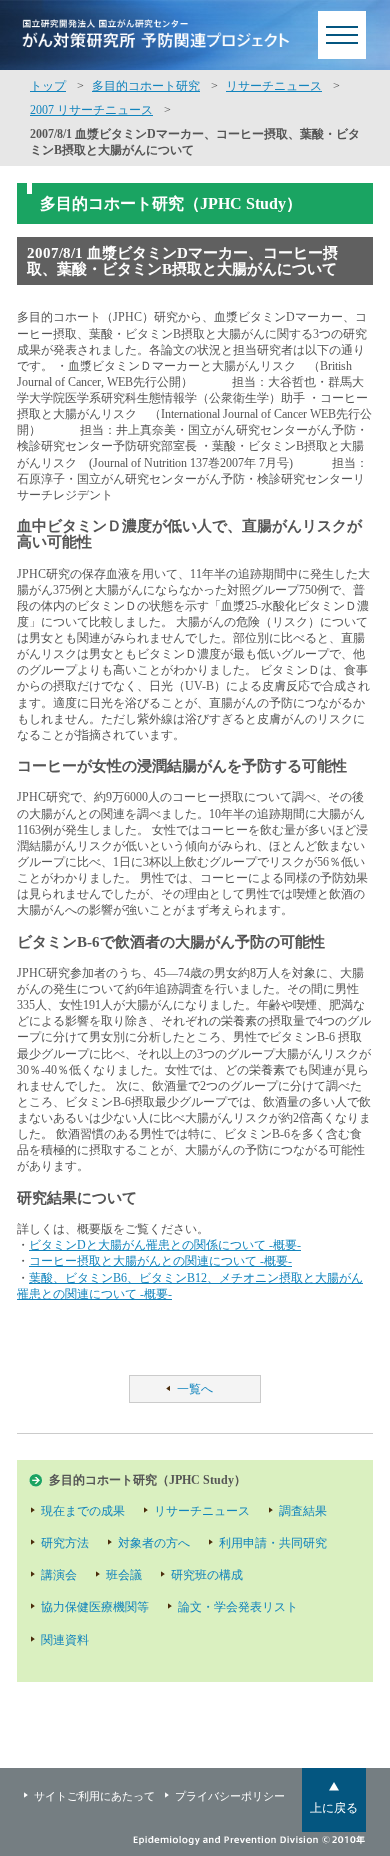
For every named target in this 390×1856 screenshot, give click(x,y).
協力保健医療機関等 (95, 1607)
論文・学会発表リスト (238, 1607)
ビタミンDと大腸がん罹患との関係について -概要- (165, 1245)
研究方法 (65, 1543)
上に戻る (334, 1808)
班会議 (124, 1575)
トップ (48, 86)
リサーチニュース (274, 86)
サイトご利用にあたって (94, 1796)
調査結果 (303, 1511)
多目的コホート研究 (146, 86)
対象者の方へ (154, 1543)
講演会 (59, 1575)
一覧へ (195, 1389)
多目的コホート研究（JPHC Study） (147, 1480)
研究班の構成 (207, 1575)
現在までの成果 (83, 1511)
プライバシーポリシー (230, 1796)
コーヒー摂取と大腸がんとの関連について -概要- (160, 1261)
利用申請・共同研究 (273, 1543)
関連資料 (65, 1640)
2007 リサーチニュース (91, 110)
